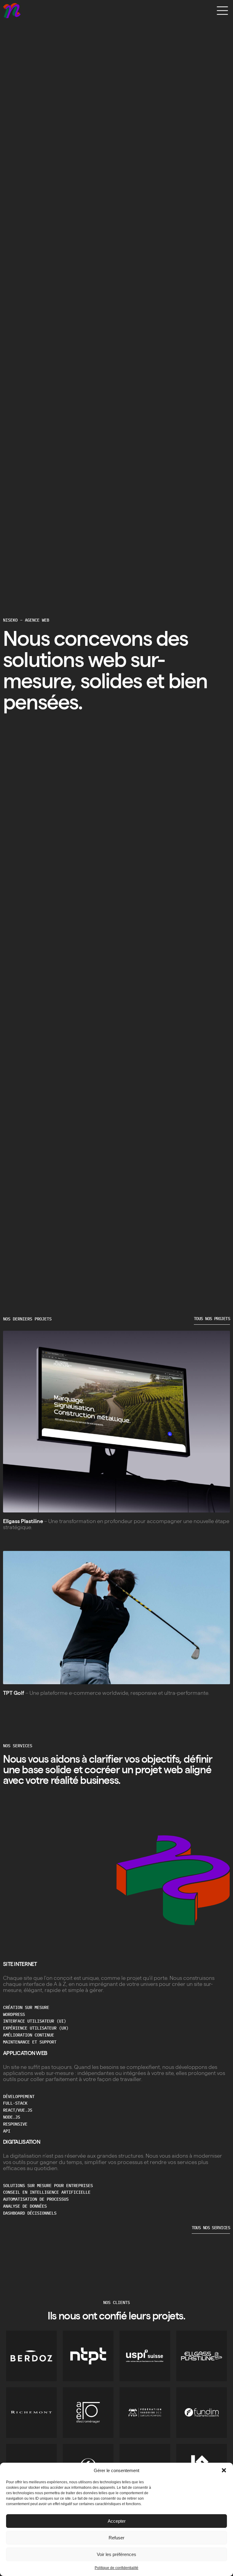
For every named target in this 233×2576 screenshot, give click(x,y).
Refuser (116, 2538)
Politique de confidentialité (116, 2568)
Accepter (117, 2521)
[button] (224, 2470)
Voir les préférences (116, 2554)
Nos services (18, 1746)
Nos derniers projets (27, 1319)
